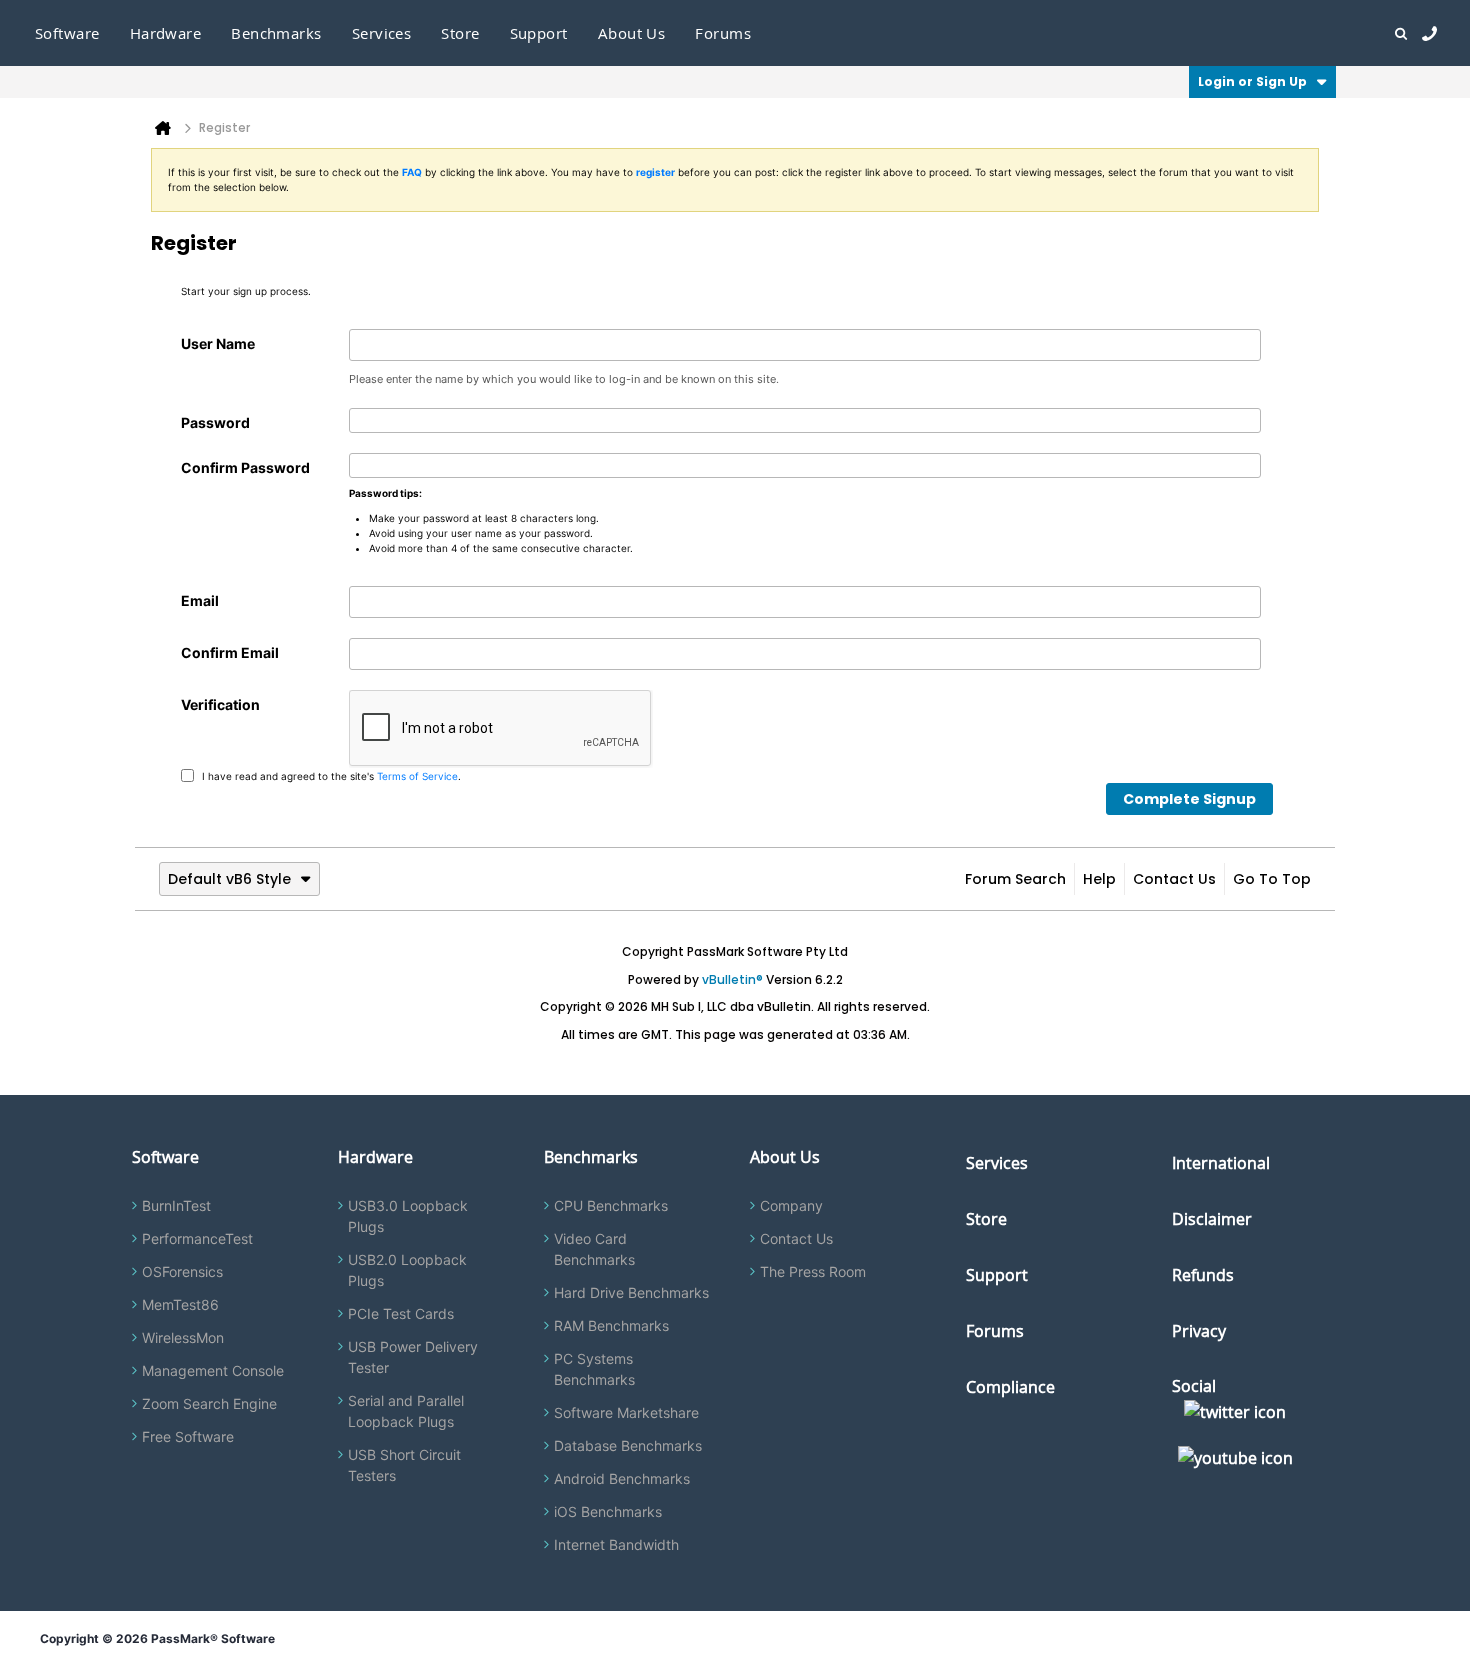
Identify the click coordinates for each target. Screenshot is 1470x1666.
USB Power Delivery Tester (413, 1357)
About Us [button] (632, 33)
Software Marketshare (626, 1412)
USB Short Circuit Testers (404, 1465)
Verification (220, 704)
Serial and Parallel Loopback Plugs (406, 1411)
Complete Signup (1189, 799)
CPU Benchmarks (611, 1205)
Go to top (1272, 879)
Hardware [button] (166, 33)
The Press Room (813, 1271)
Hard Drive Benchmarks (631, 1292)
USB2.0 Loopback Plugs (407, 1270)
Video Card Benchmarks (594, 1249)
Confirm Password (245, 467)
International (1221, 1163)
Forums (723, 33)
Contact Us (1174, 879)
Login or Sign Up (1252, 81)
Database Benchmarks (628, 1445)
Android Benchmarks (622, 1478)
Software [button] (67, 33)
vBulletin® (732, 979)
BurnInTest (176, 1205)
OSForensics (182, 1271)
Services (997, 1163)
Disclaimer (1212, 1219)
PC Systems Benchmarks (594, 1369)
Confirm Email (230, 652)
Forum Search (1015, 879)
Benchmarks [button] (276, 33)
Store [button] (460, 33)
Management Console (213, 1370)
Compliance (1010, 1387)
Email (200, 600)
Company (791, 1205)
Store (986, 1219)
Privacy (1199, 1331)
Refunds (1203, 1275)
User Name (218, 343)
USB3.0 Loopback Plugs (408, 1216)
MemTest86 (180, 1304)
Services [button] (382, 33)
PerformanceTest (197, 1238)
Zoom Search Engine (209, 1403)
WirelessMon (183, 1337)
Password (215, 422)
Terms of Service (417, 775)
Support (539, 33)
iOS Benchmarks (608, 1511)
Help (1099, 879)
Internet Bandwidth (616, 1544)
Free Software (188, 1436)
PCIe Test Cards (401, 1313)
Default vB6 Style (229, 879)
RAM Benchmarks (611, 1325)
